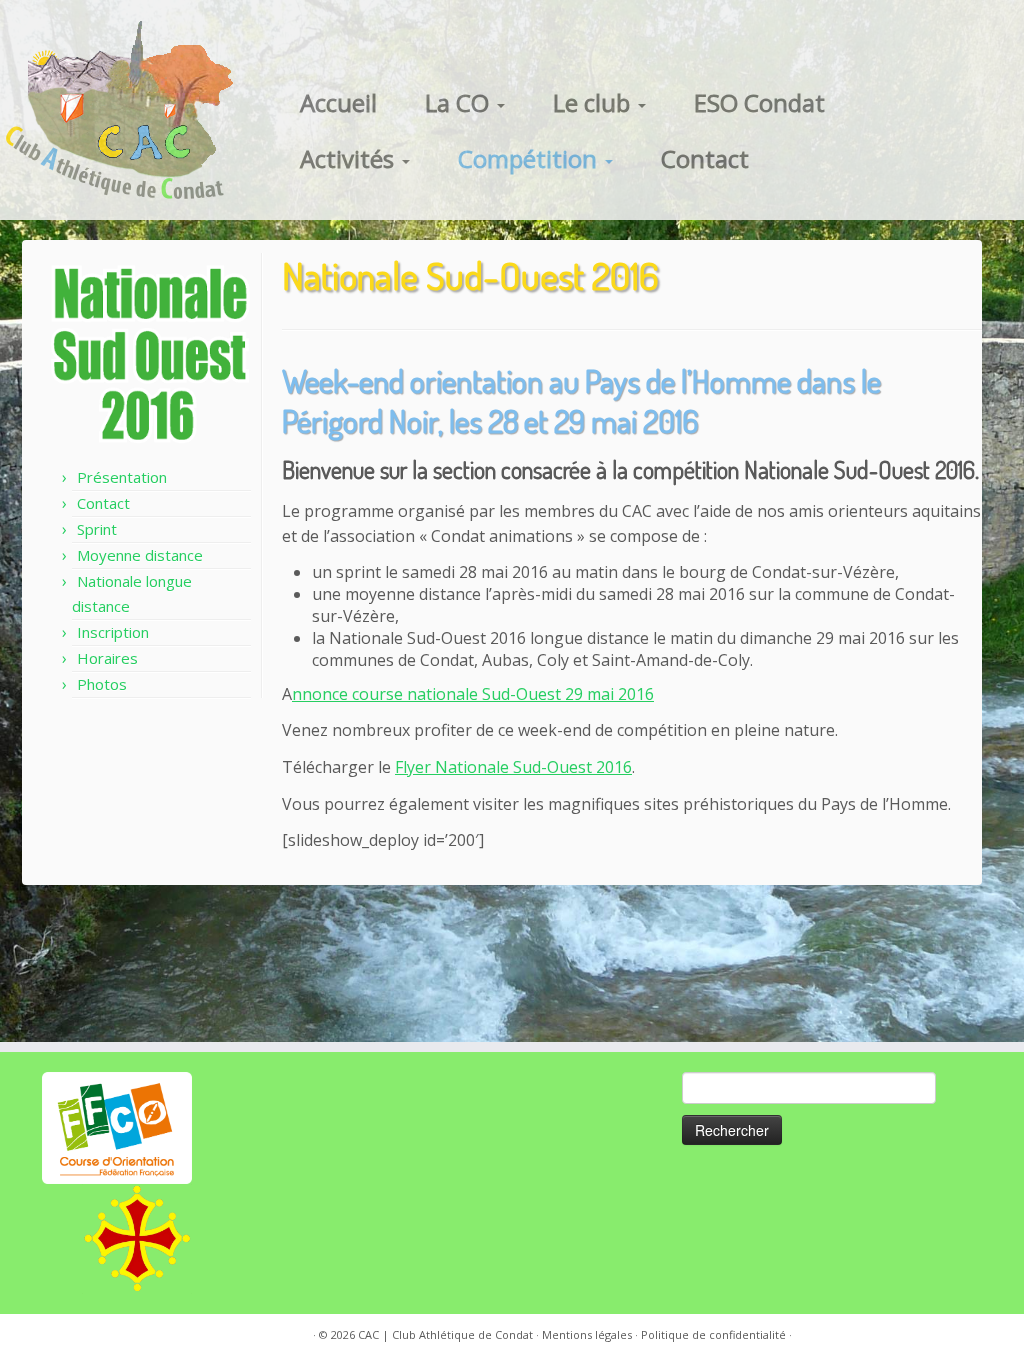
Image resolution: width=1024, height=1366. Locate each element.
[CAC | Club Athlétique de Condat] (120, 110)
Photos (102, 684)
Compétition (530, 158)
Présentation (122, 477)
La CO (460, 102)
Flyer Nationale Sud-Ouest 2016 (513, 767)
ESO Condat (759, 102)
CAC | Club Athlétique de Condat (445, 1334)
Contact (705, 158)
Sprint (97, 529)
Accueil (338, 102)
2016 (636, 694)
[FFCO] (117, 1126)
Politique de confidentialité (713, 1334)
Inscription (113, 632)
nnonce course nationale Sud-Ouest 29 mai (455, 694)
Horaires (107, 658)
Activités (350, 158)
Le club (594, 102)
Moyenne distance (140, 555)
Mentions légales (587, 1334)
